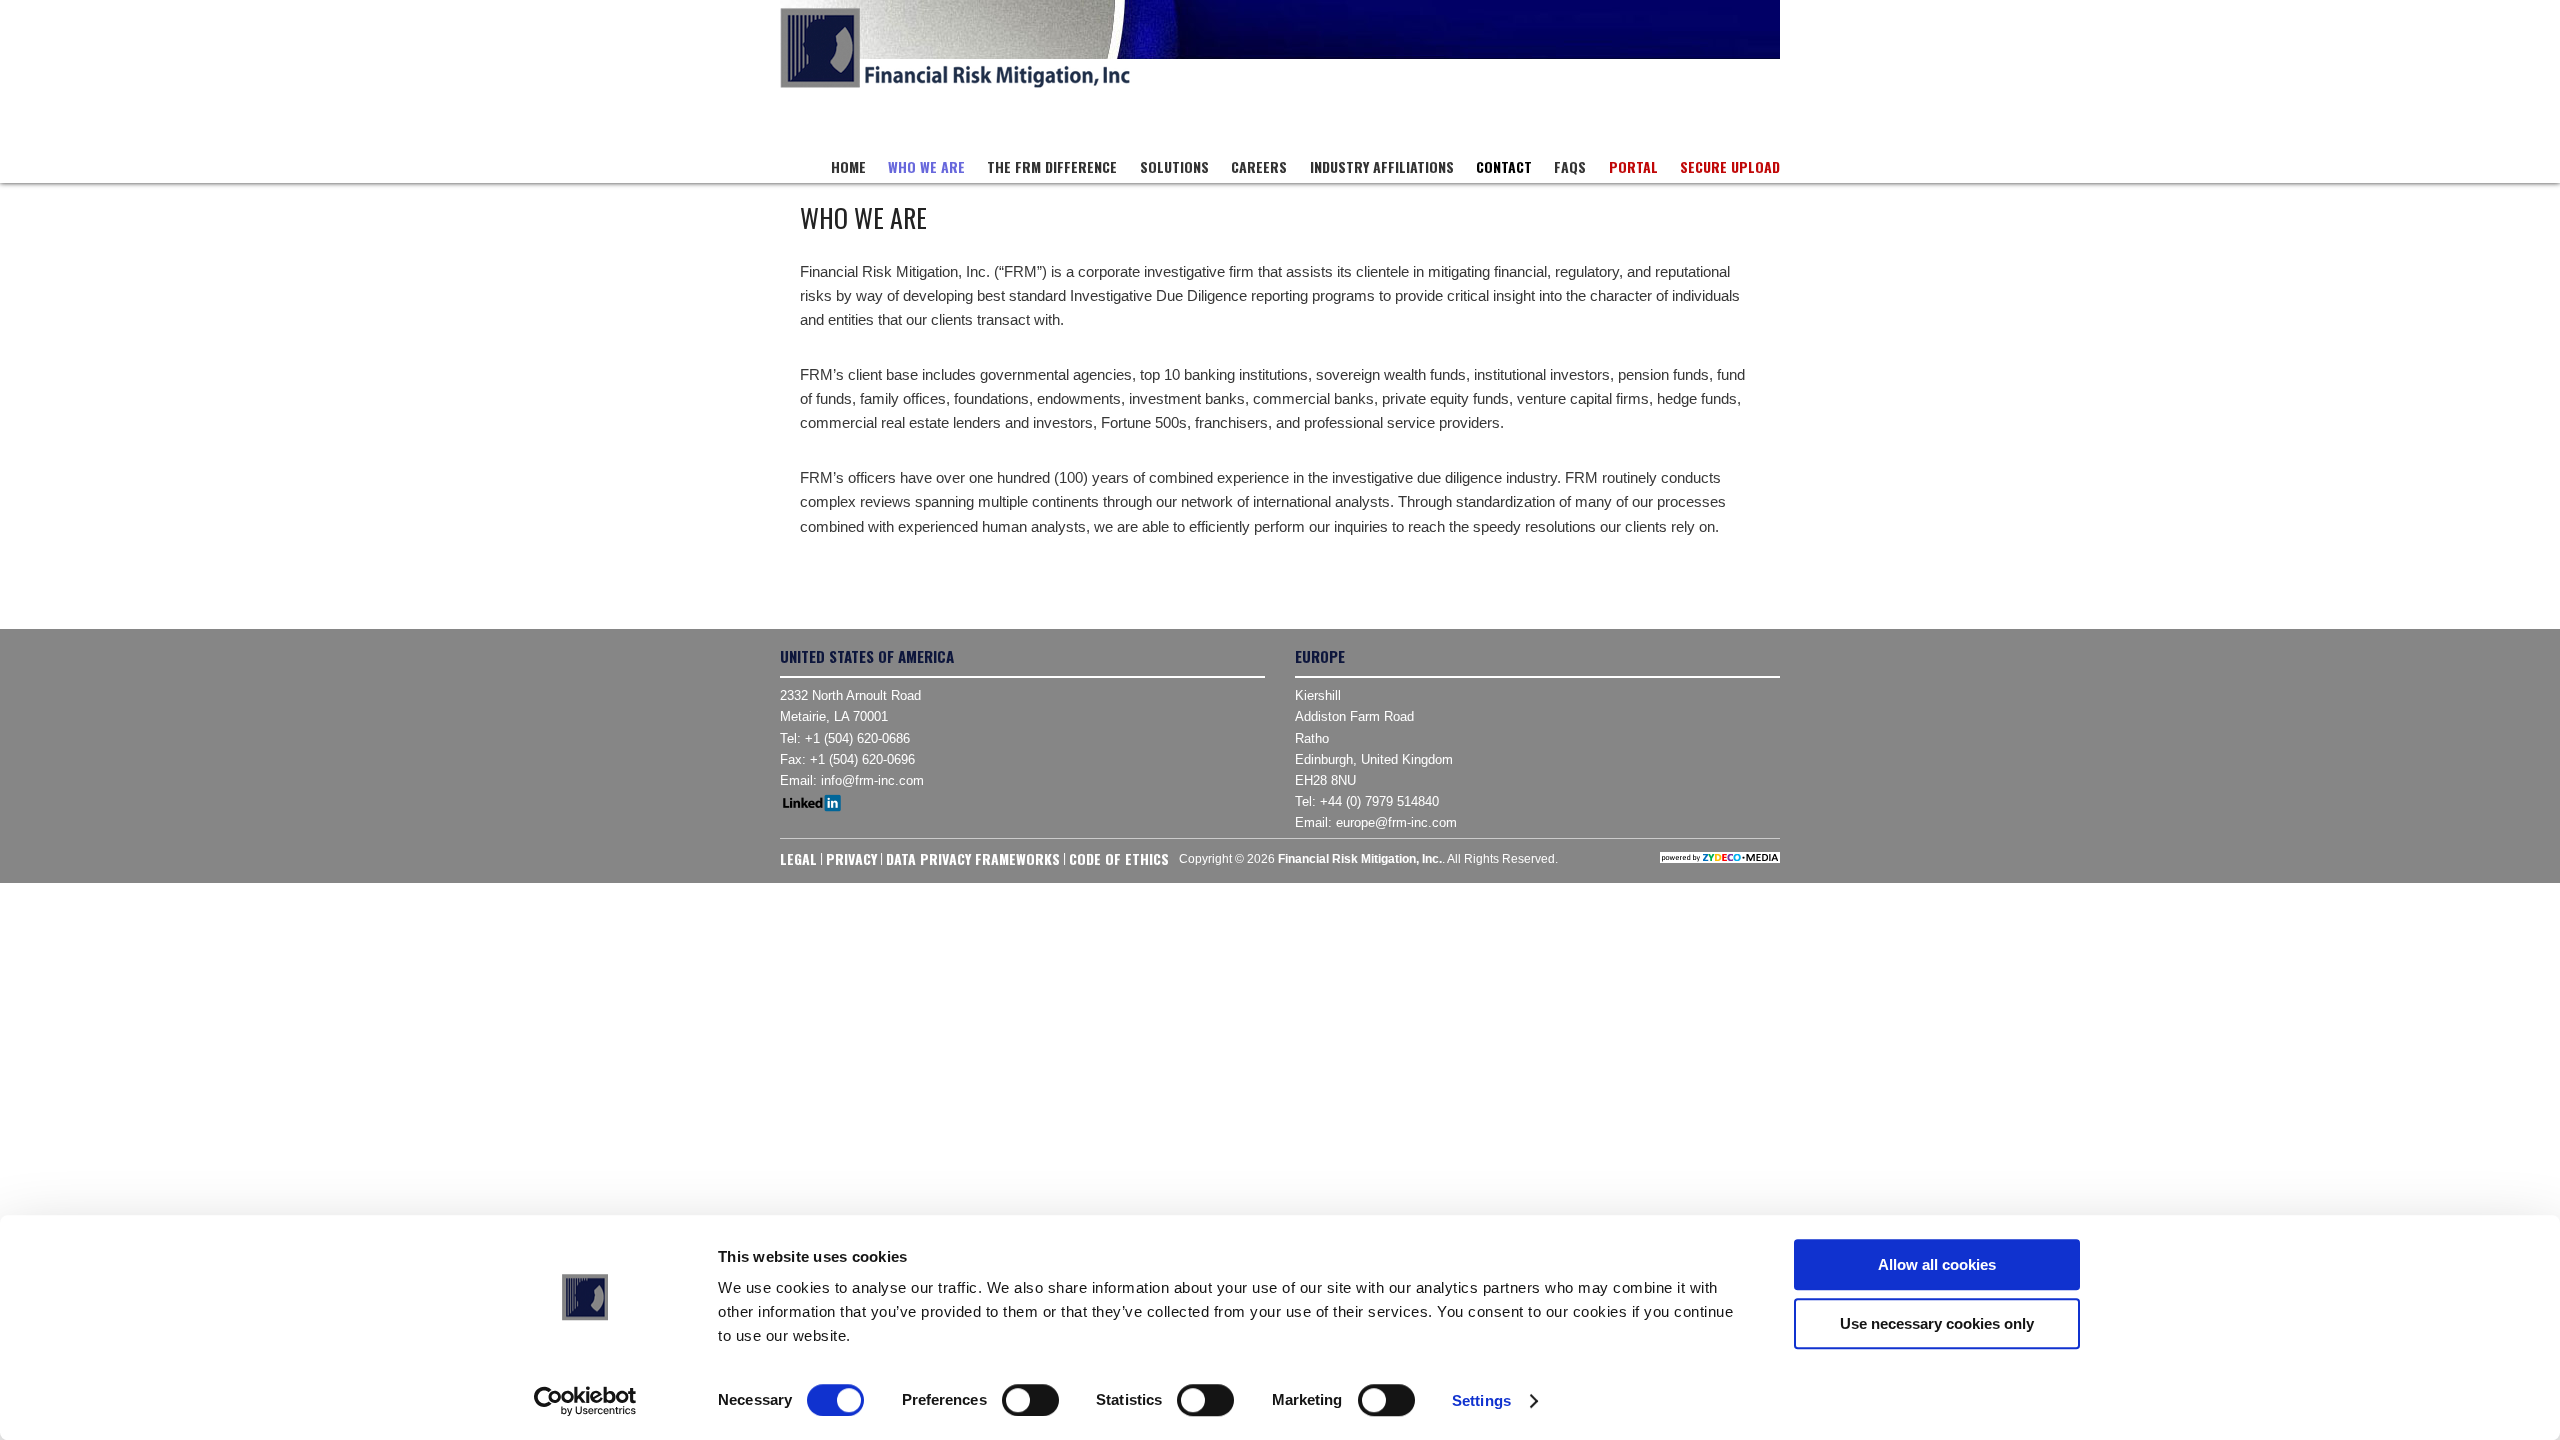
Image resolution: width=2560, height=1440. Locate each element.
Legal (798, 858)
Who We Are (926, 166)
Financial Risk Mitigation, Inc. (955, 48)
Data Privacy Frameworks (973, 858)
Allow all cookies (1937, 1264)
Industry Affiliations (1382, 166)
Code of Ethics (1119, 858)
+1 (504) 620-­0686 (857, 738)
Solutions (1174, 166)
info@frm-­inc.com (872, 780)
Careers (1259, 166)
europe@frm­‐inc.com (1396, 822)
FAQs (1570, 166)
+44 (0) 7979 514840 (1379, 801)
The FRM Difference (1052, 166)
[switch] (1030, 1400)
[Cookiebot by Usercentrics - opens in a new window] (585, 1401)
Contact (1504, 166)
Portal (1633, 166)
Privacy (851, 858)
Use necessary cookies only (1937, 1323)
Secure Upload (1730, 166)
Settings (1481, 1400)
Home (848, 166)
